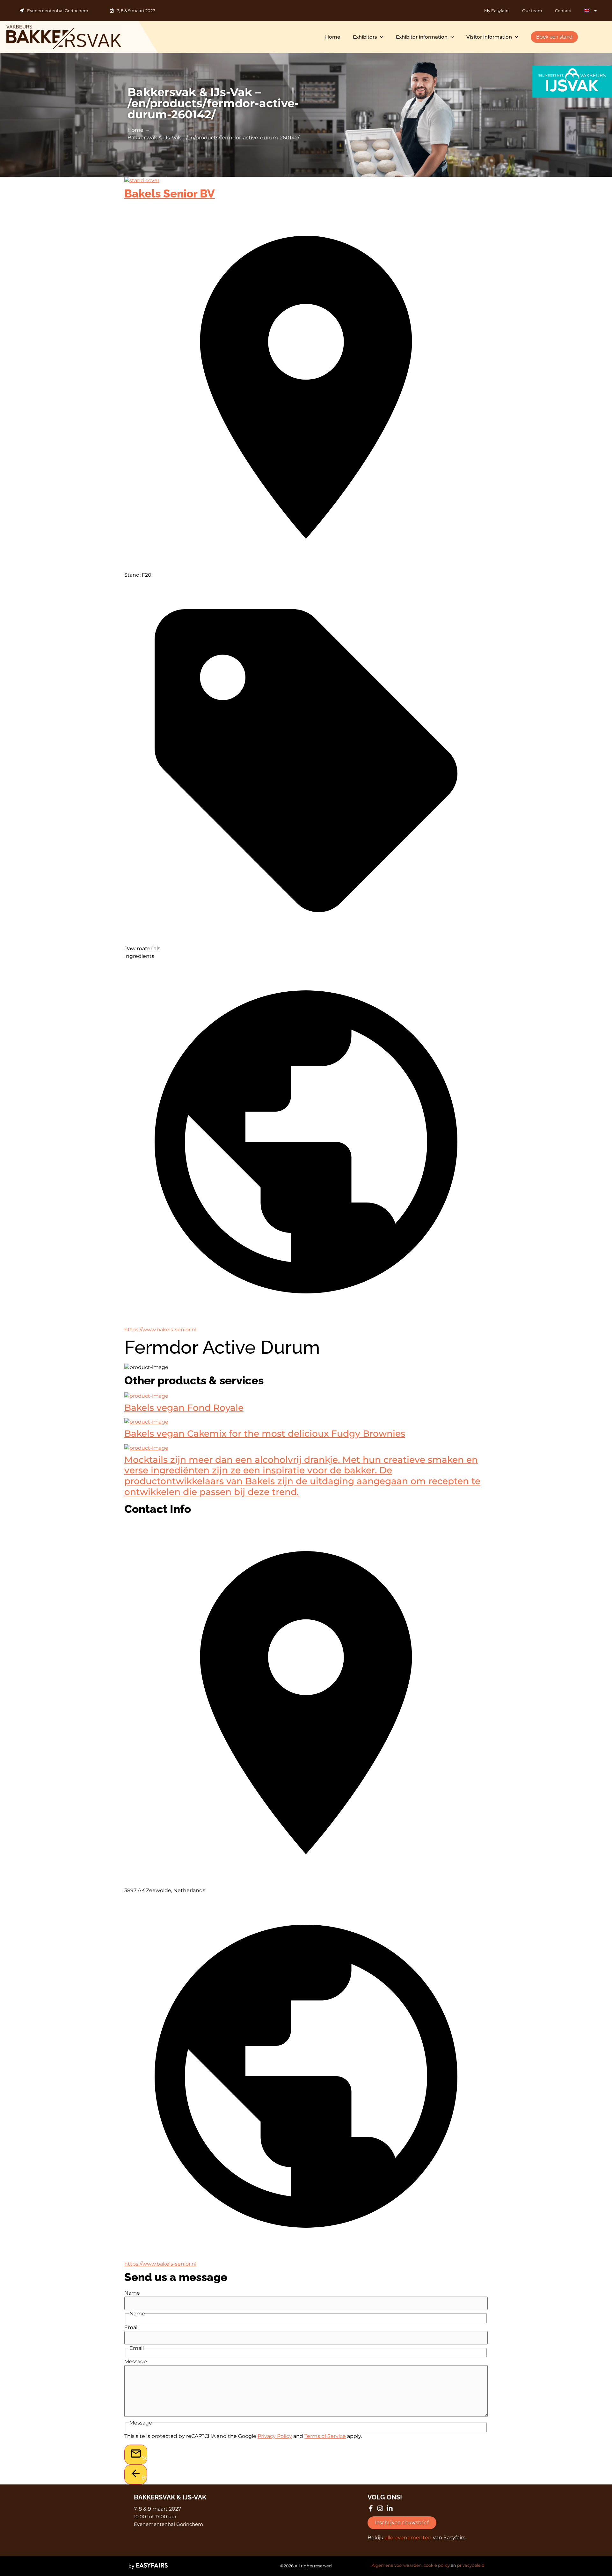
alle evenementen (408, 2538)
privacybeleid (471, 2565)
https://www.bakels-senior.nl (160, 1330)
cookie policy (437, 2565)
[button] (554, 37)
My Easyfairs (497, 11)
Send (145, 2458)
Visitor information (489, 37)
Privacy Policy (275, 2436)
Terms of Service (325, 2436)
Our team (532, 11)
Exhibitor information (422, 37)
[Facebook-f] (371, 2508)
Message (136, 2362)
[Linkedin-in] (390, 2508)
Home (333, 37)
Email (131, 2328)
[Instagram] (380, 2508)
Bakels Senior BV (170, 193)
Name (132, 2293)
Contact (563, 11)
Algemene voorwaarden (397, 2565)
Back (144, 2478)
